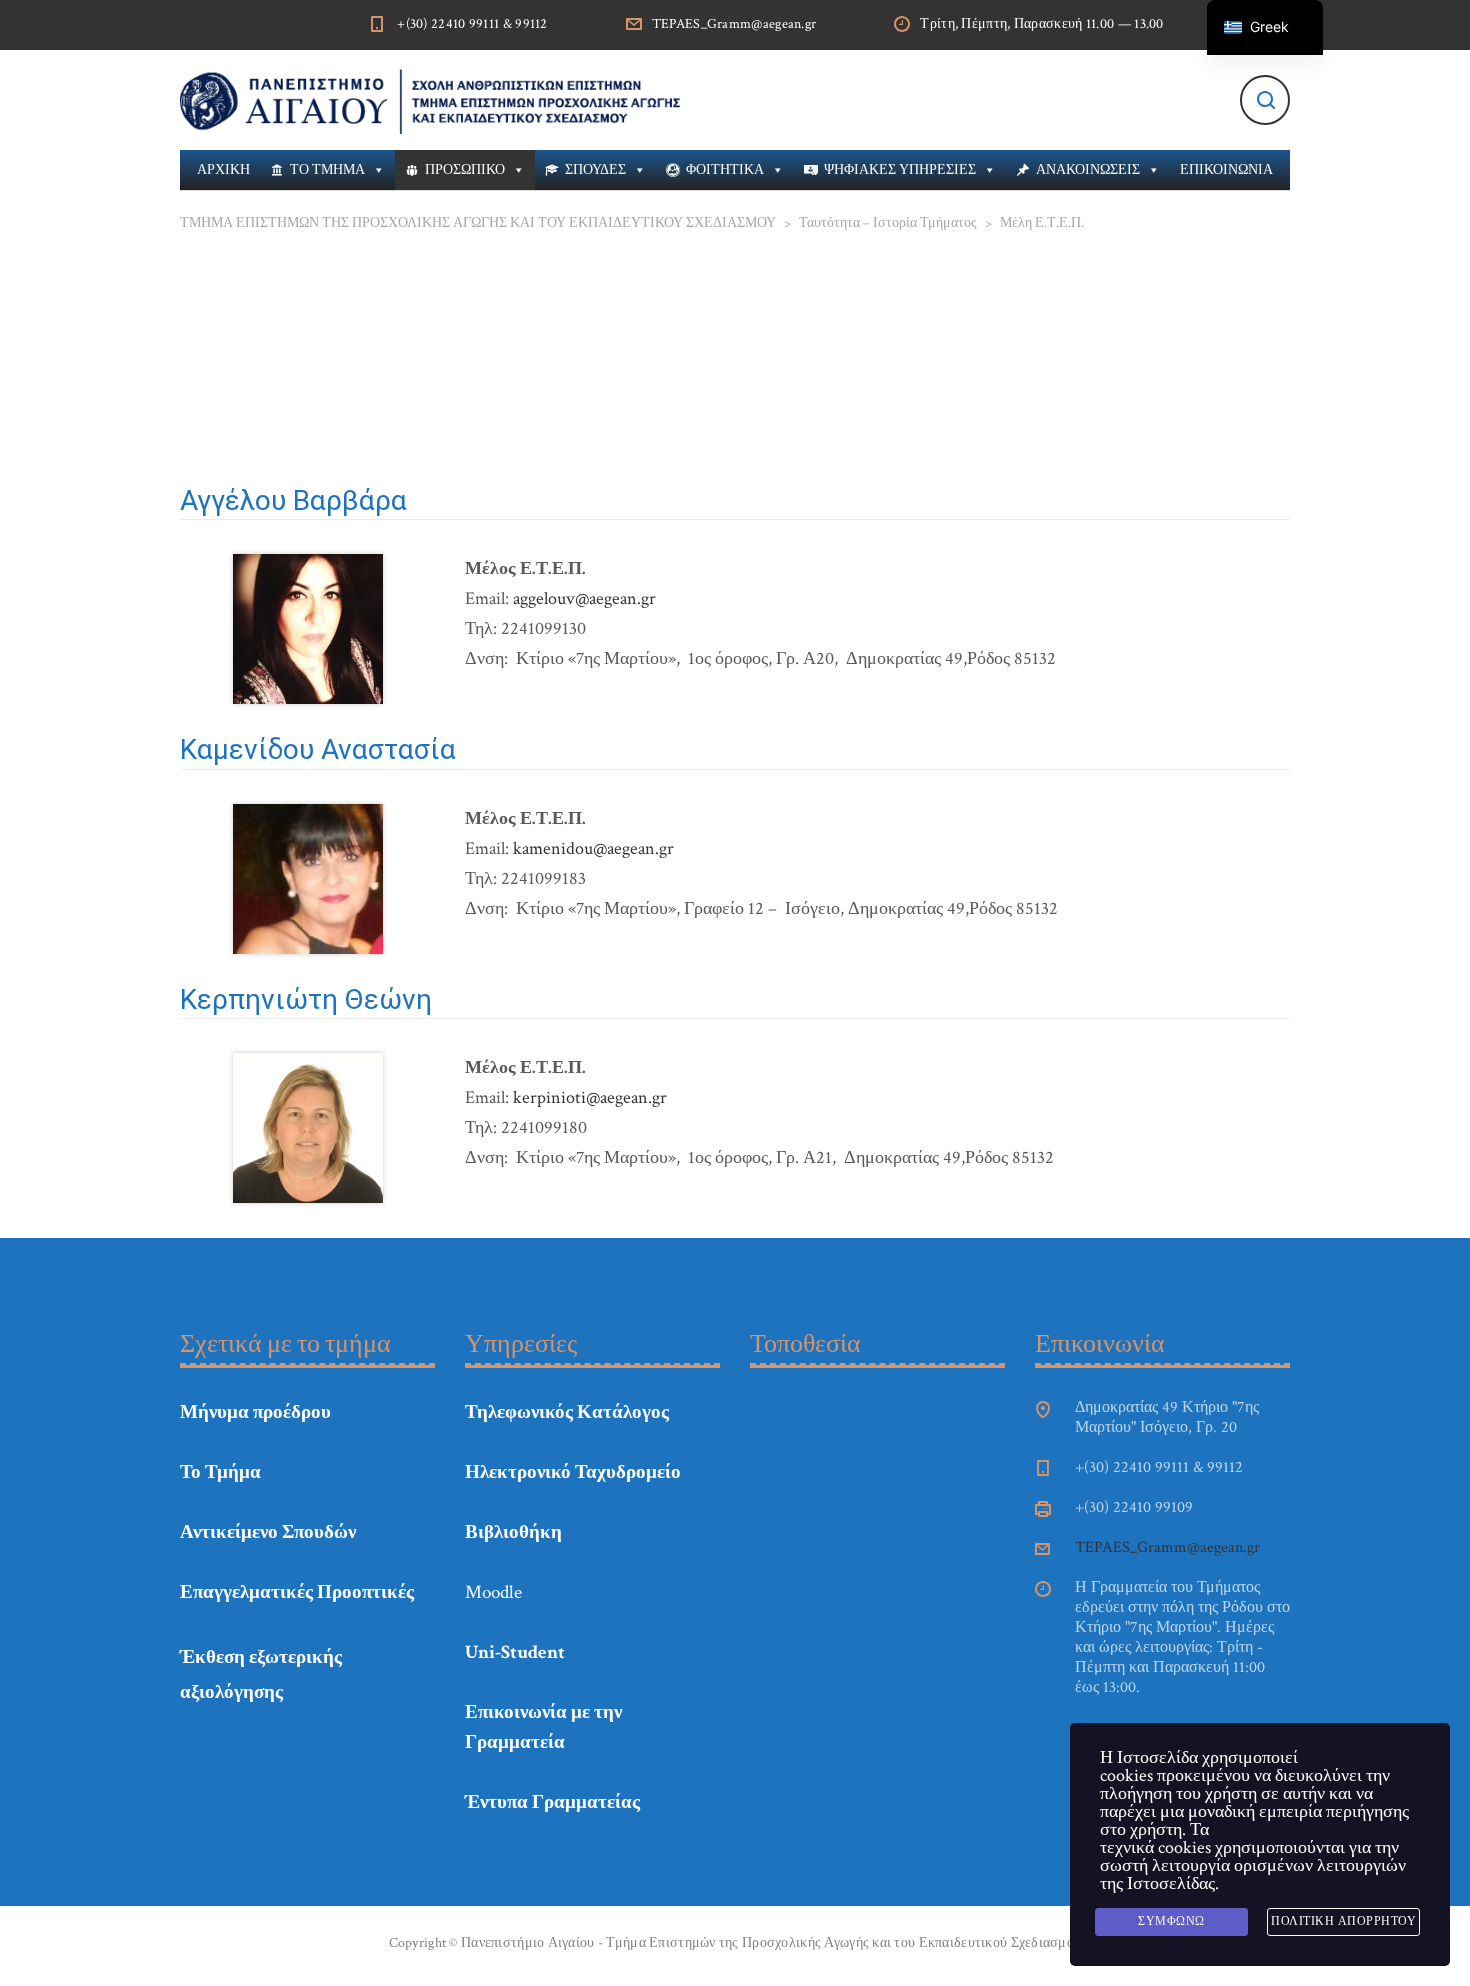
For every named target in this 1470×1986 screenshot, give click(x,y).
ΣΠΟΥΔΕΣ (595, 170)
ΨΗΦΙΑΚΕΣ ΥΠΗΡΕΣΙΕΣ (900, 170)
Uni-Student (515, 1652)
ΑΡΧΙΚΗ (223, 170)
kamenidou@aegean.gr (593, 848)
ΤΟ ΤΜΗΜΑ (327, 170)
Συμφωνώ (1171, 1921)
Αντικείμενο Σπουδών (268, 1532)
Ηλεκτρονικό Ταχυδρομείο (573, 1472)
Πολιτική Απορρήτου (1343, 1921)
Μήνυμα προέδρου (255, 1412)
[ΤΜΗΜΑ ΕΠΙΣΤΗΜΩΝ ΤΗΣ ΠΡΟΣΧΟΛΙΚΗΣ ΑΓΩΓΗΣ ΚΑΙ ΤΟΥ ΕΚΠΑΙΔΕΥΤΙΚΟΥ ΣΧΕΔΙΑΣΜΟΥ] (430, 100)
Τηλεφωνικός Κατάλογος (567, 1412)
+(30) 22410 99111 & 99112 (472, 24)
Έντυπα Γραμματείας (552, 1802)
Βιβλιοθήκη (513, 1532)
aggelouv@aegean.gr (584, 598)
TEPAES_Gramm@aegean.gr (734, 24)
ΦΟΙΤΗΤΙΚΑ (725, 170)
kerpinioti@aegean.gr (590, 1097)
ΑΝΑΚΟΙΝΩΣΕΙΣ (1088, 170)
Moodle (493, 1592)
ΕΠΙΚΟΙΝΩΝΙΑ (1226, 170)
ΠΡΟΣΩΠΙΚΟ (465, 170)
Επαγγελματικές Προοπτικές (297, 1592)
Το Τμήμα (220, 1472)
